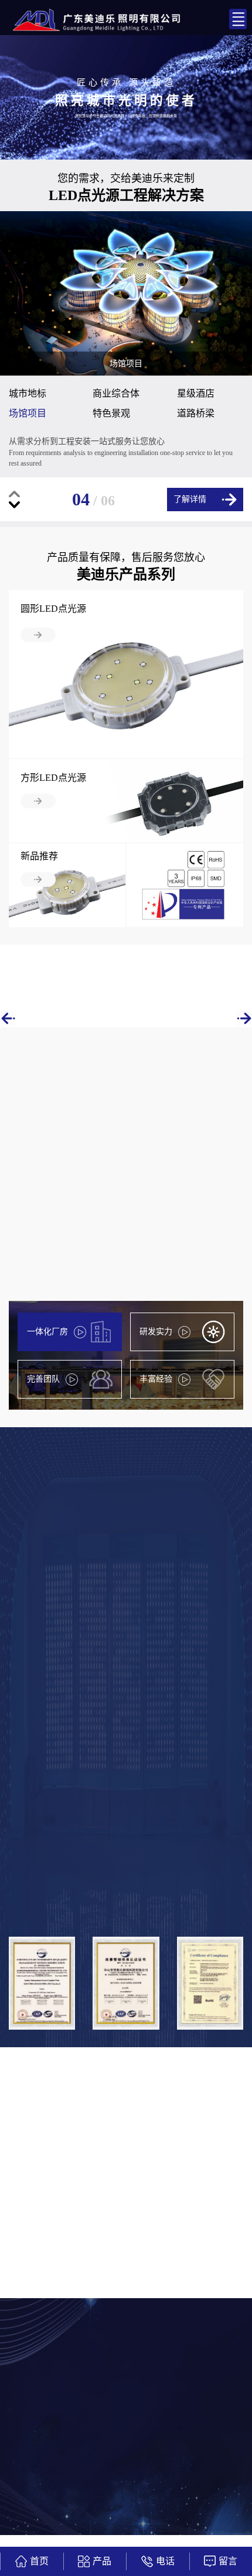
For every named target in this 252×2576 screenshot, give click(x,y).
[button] (14, 494)
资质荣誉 (121, 1732)
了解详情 (190, 499)
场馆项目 (28, 413)
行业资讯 (199, 2174)
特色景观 (111, 413)
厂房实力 (199, 1732)
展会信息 (139, 2174)
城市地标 (28, 393)
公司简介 (43, 1732)
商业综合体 (116, 393)
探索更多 (52, 1340)
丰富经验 (156, 1379)
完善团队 (43, 1379)
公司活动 (80, 2174)
